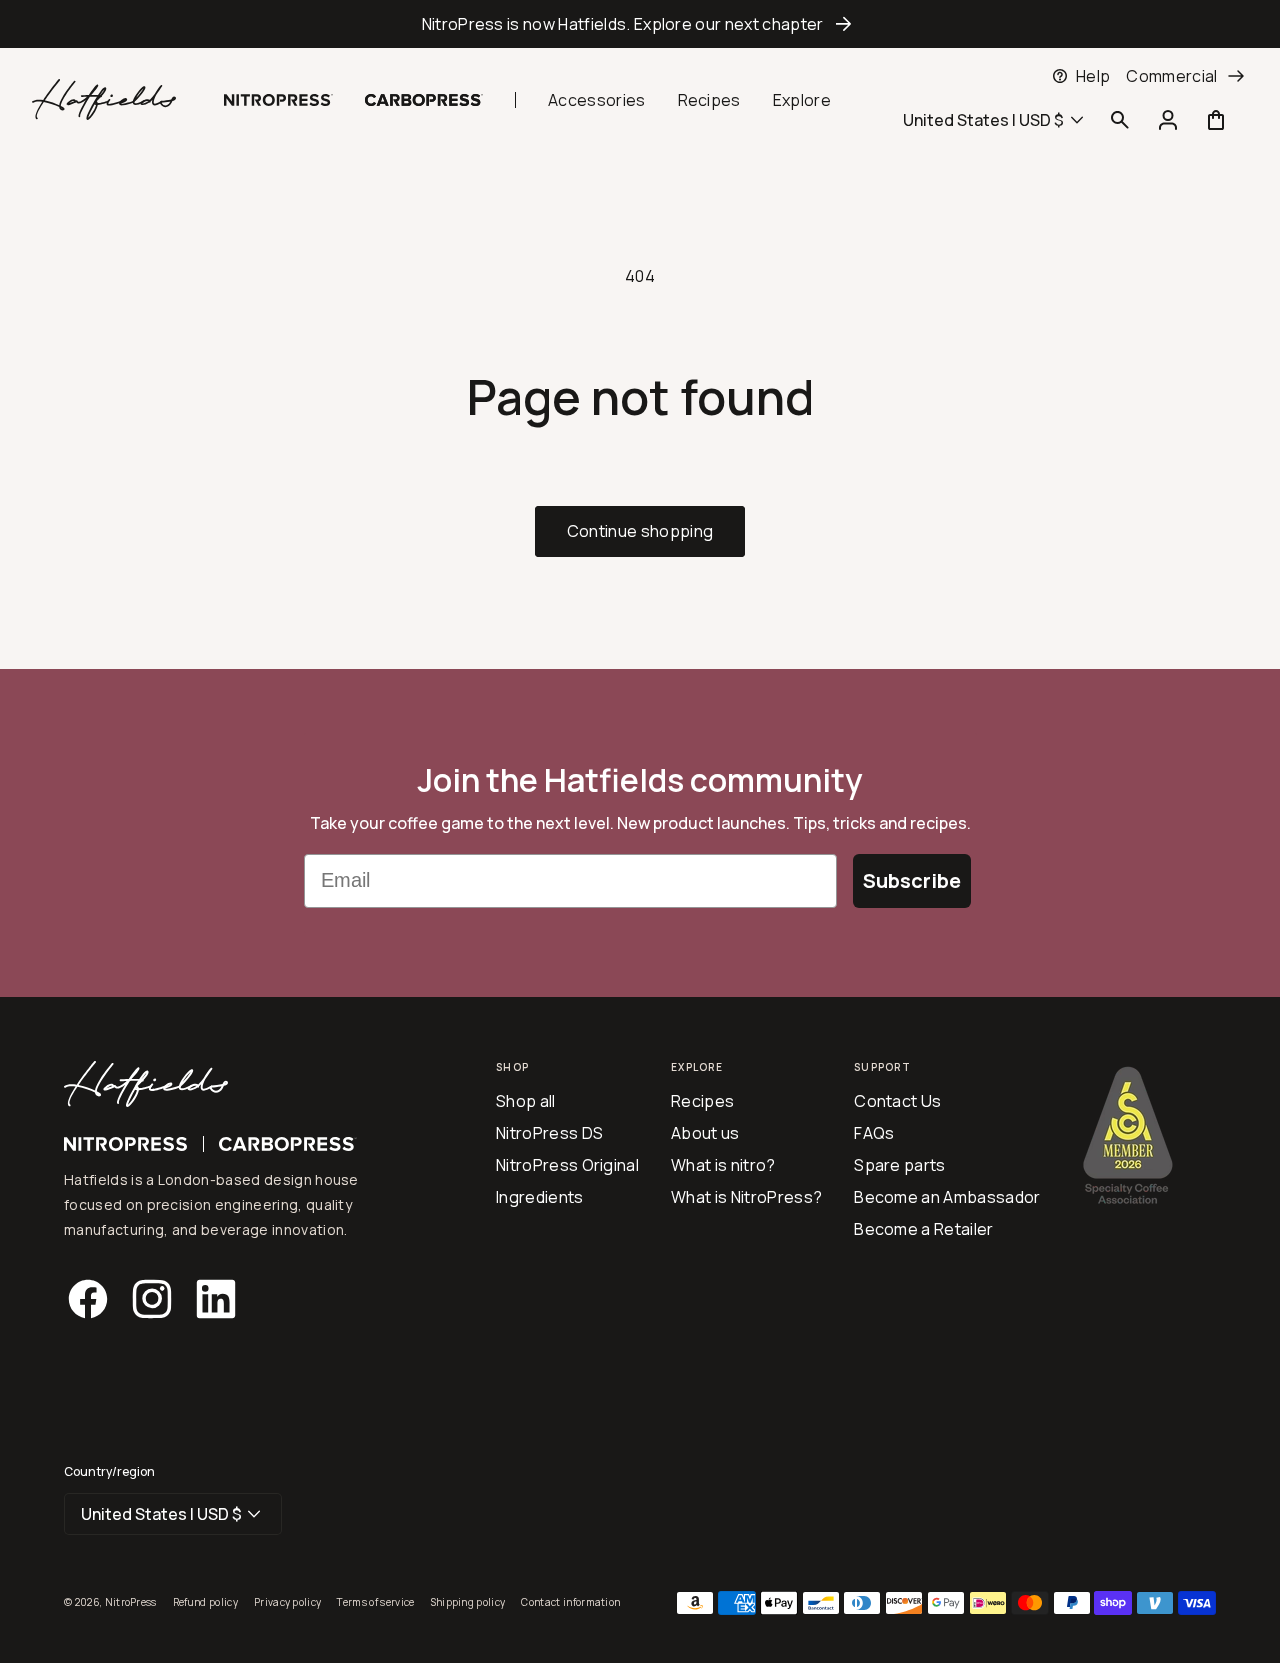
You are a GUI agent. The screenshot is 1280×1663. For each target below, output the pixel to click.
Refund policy (205, 1602)
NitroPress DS (549, 1133)
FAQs (874, 1133)
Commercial (1171, 76)
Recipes (709, 100)
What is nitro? (723, 1165)
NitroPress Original (567, 1165)
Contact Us (897, 1101)
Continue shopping (640, 531)
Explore (802, 100)
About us (705, 1133)
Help (1093, 76)
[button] (1120, 120)
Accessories (597, 100)
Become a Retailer (923, 1229)
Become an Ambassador (947, 1197)
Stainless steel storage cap (121, 76)
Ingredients (540, 1197)
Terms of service (375, 1602)
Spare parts (900, 1165)
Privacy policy (287, 1602)
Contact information (570, 1602)
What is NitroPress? (746, 1197)
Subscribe (912, 880)
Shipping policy (468, 1602)
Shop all (526, 1101)
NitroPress (131, 1602)
